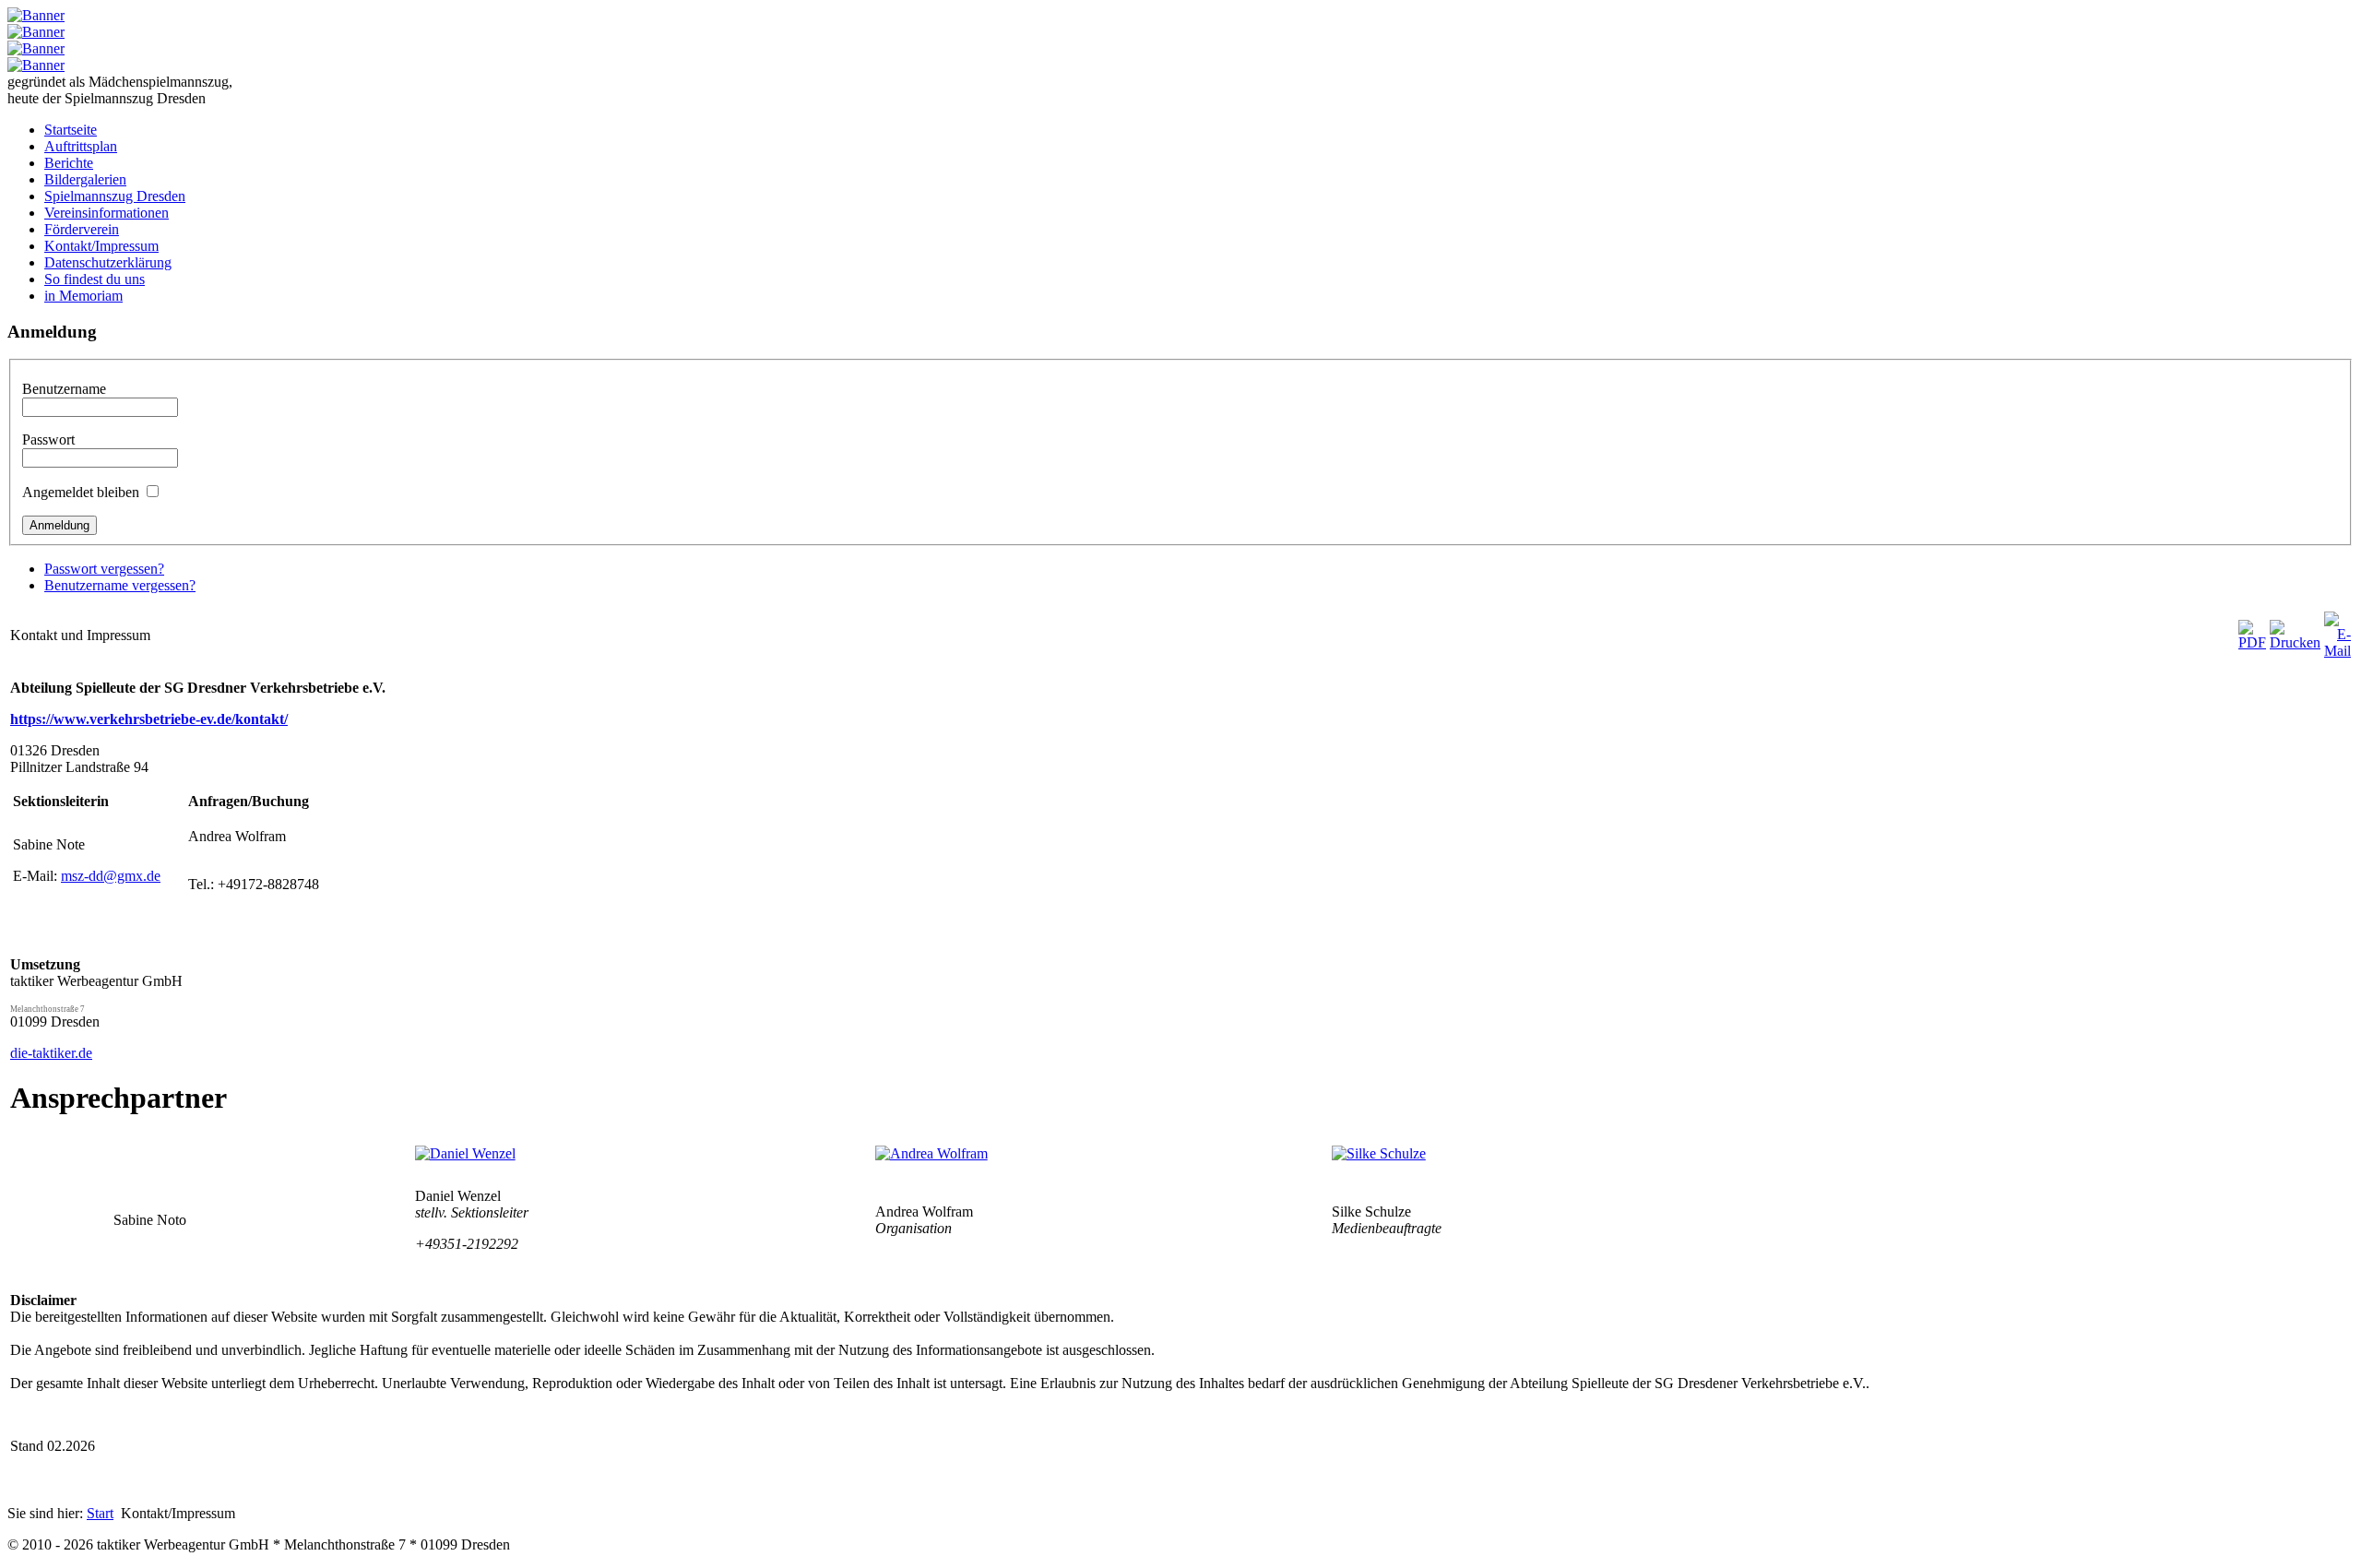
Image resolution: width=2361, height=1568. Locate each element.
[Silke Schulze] (1379, 1153)
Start (100, 1513)
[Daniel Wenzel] (465, 1153)
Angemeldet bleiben (81, 492)
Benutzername (64, 389)
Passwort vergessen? (104, 569)
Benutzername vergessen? (120, 585)
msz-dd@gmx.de (111, 876)
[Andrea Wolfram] (931, 1153)
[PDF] (2252, 642)
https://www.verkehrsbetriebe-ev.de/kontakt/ (149, 719)
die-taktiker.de (51, 1053)
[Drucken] (2295, 642)
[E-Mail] (2337, 651)
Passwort (48, 440)
